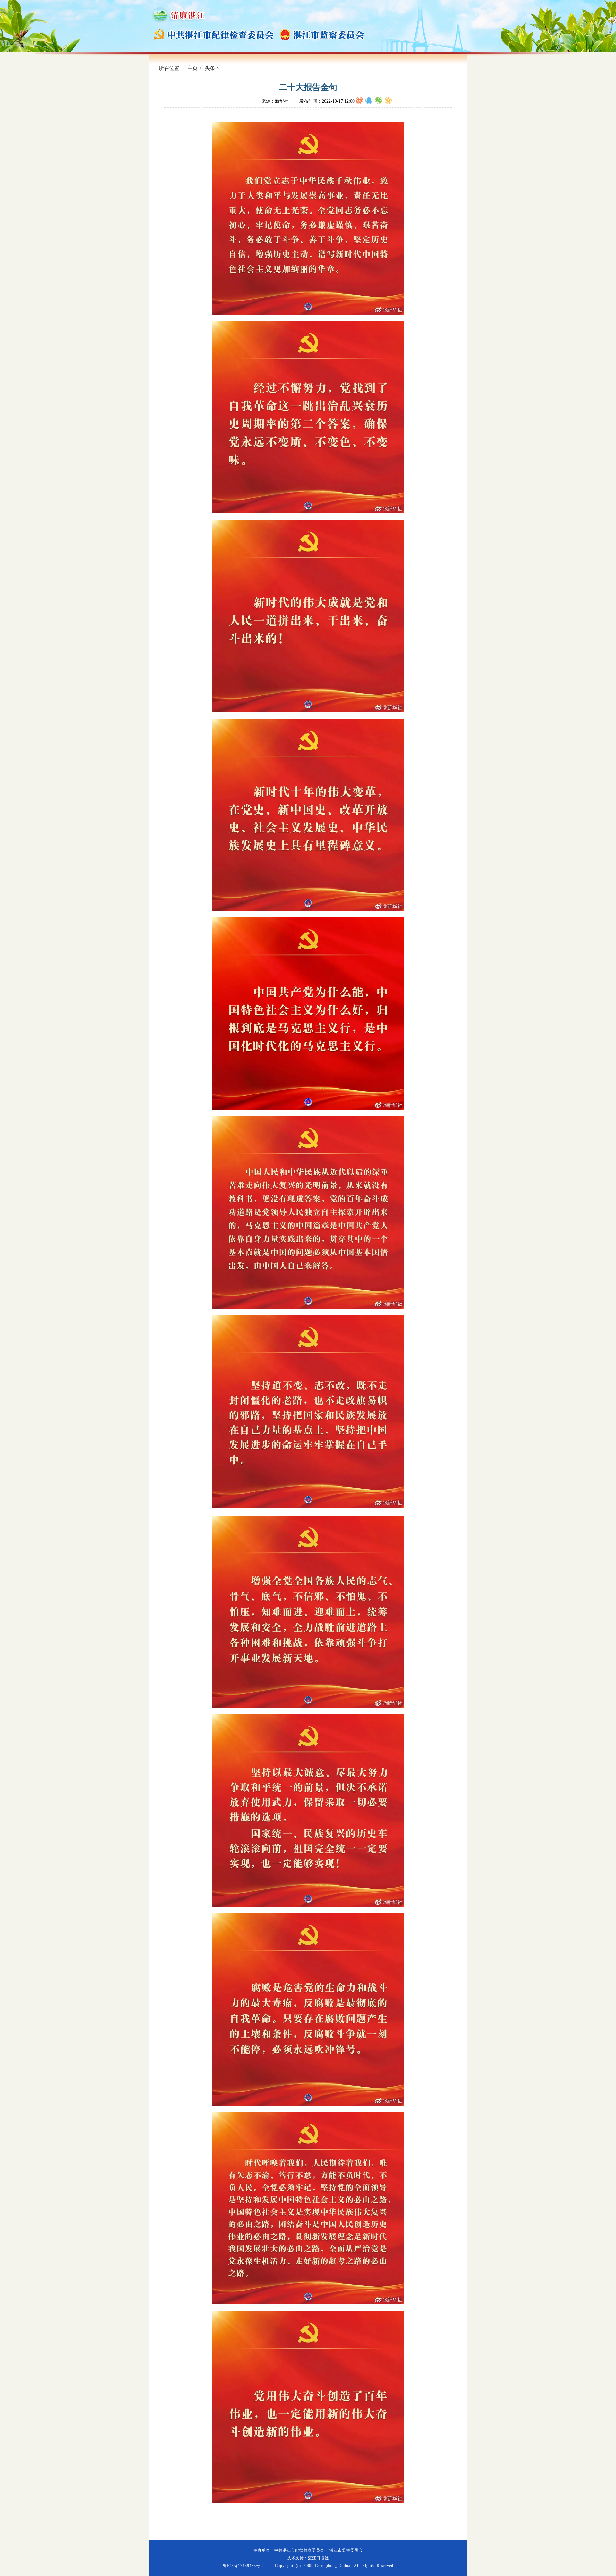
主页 (193, 68)
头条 (210, 68)
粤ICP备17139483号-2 (243, 2566)
